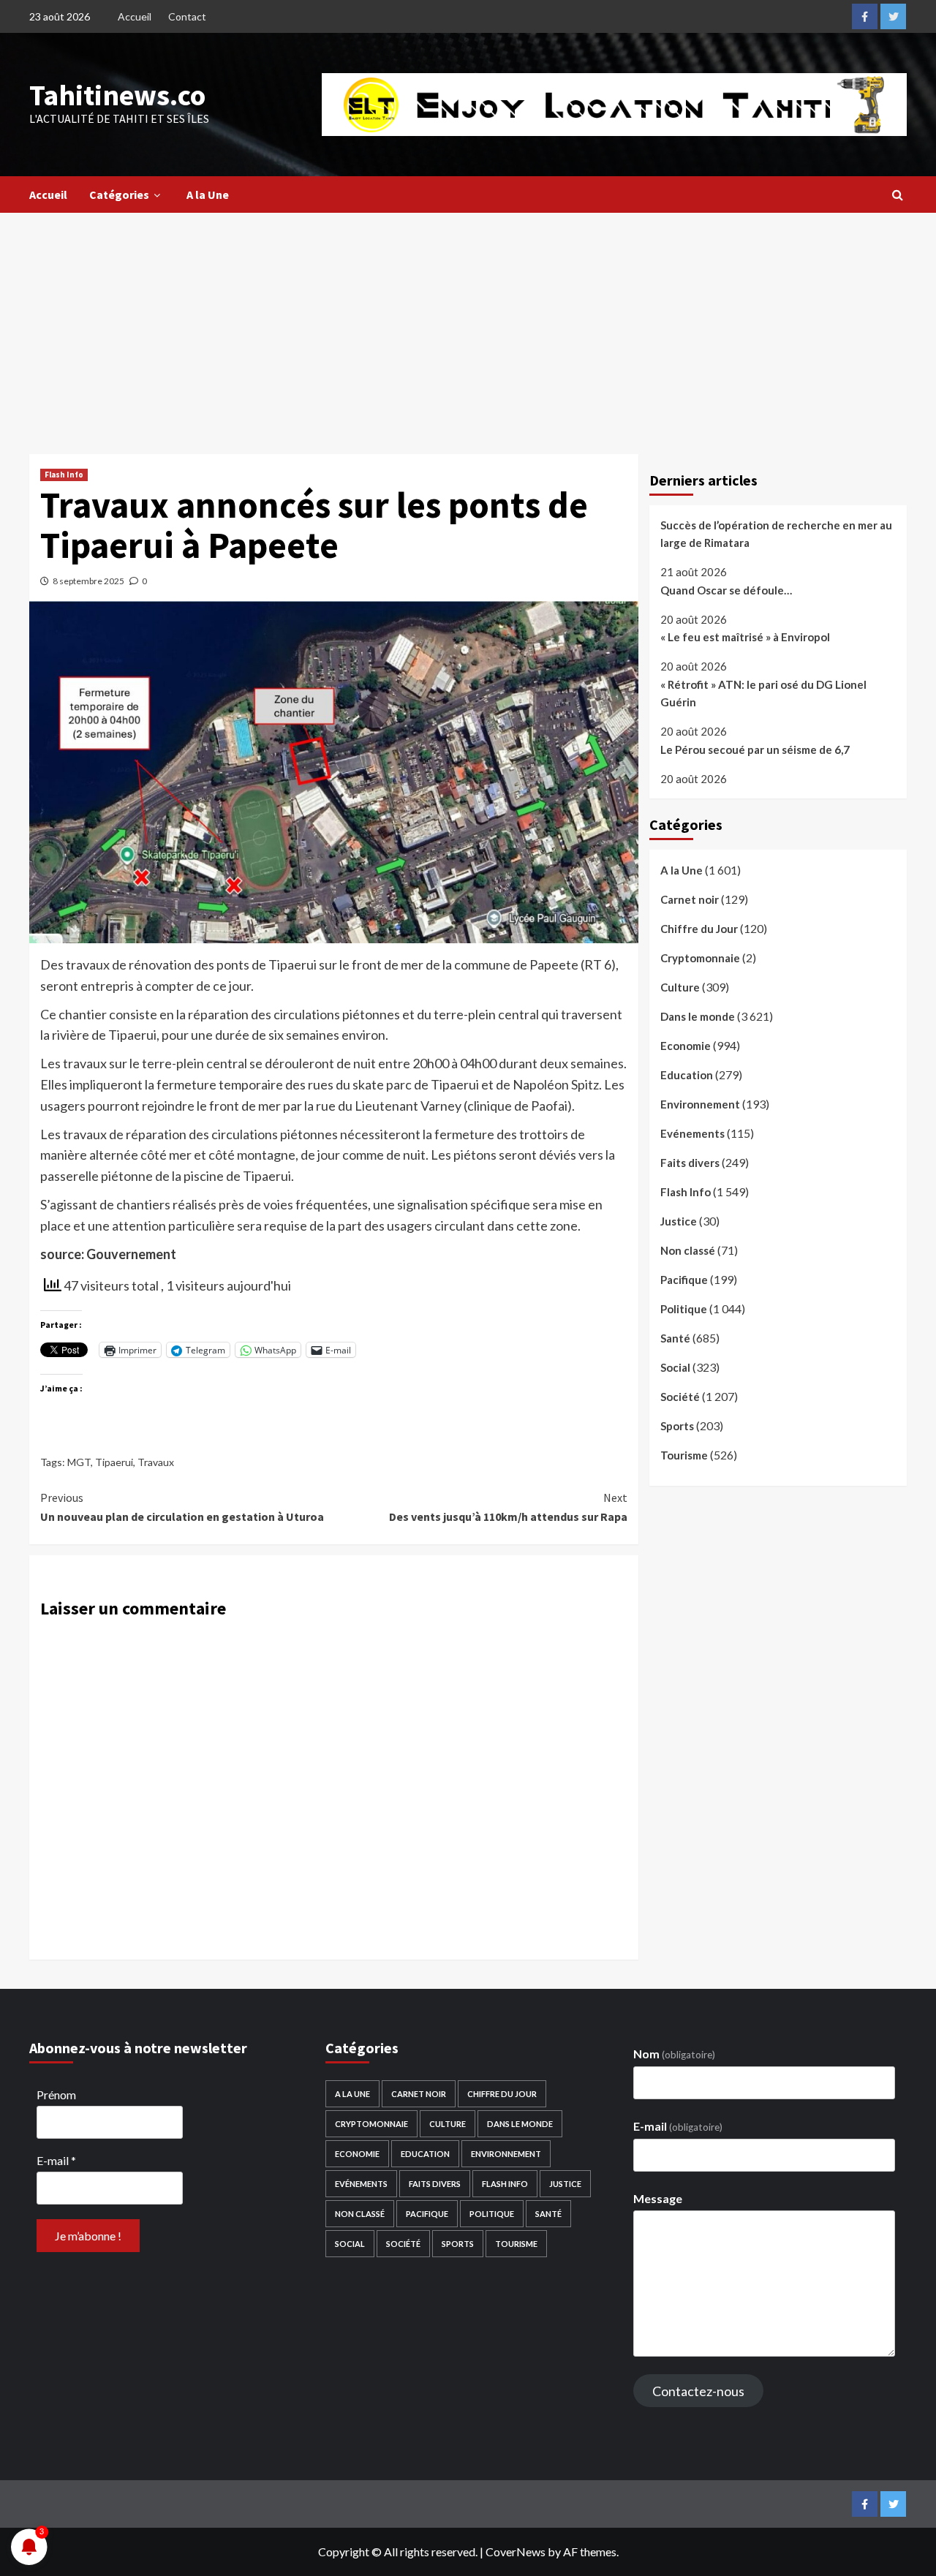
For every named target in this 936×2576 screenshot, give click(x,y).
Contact (187, 16)
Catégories (119, 194)
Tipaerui (114, 1462)
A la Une (208, 194)
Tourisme (684, 1455)
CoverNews (516, 2552)
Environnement (700, 1104)
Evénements (692, 1133)
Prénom (56, 2095)
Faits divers (690, 1163)
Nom (674, 2054)
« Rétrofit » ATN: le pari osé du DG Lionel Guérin (763, 693)
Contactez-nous (698, 2391)
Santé (675, 1338)
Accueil (135, 16)
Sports (677, 1426)
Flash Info (64, 475)
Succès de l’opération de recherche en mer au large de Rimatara (776, 534)
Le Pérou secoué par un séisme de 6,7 (755, 749)
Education (687, 1075)
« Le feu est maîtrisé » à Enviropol (745, 637)
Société (680, 1397)
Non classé (688, 1250)
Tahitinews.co (117, 95)
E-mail (56, 2160)
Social (675, 1367)
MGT (79, 1462)
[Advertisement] (468, 322)
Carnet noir (690, 899)
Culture (680, 987)
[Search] (898, 194)
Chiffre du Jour (699, 929)
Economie (686, 1046)
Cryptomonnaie (700, 958)
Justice (679, 1221)
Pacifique (684, 1280)
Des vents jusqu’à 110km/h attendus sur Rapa (508, 1507)
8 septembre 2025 (88, 581)
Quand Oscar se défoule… (726, 590)
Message (658, 2198)
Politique (684, 1309)
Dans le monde (698, 1016)
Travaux (156, 1462)
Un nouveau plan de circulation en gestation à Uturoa (182, 1507)
